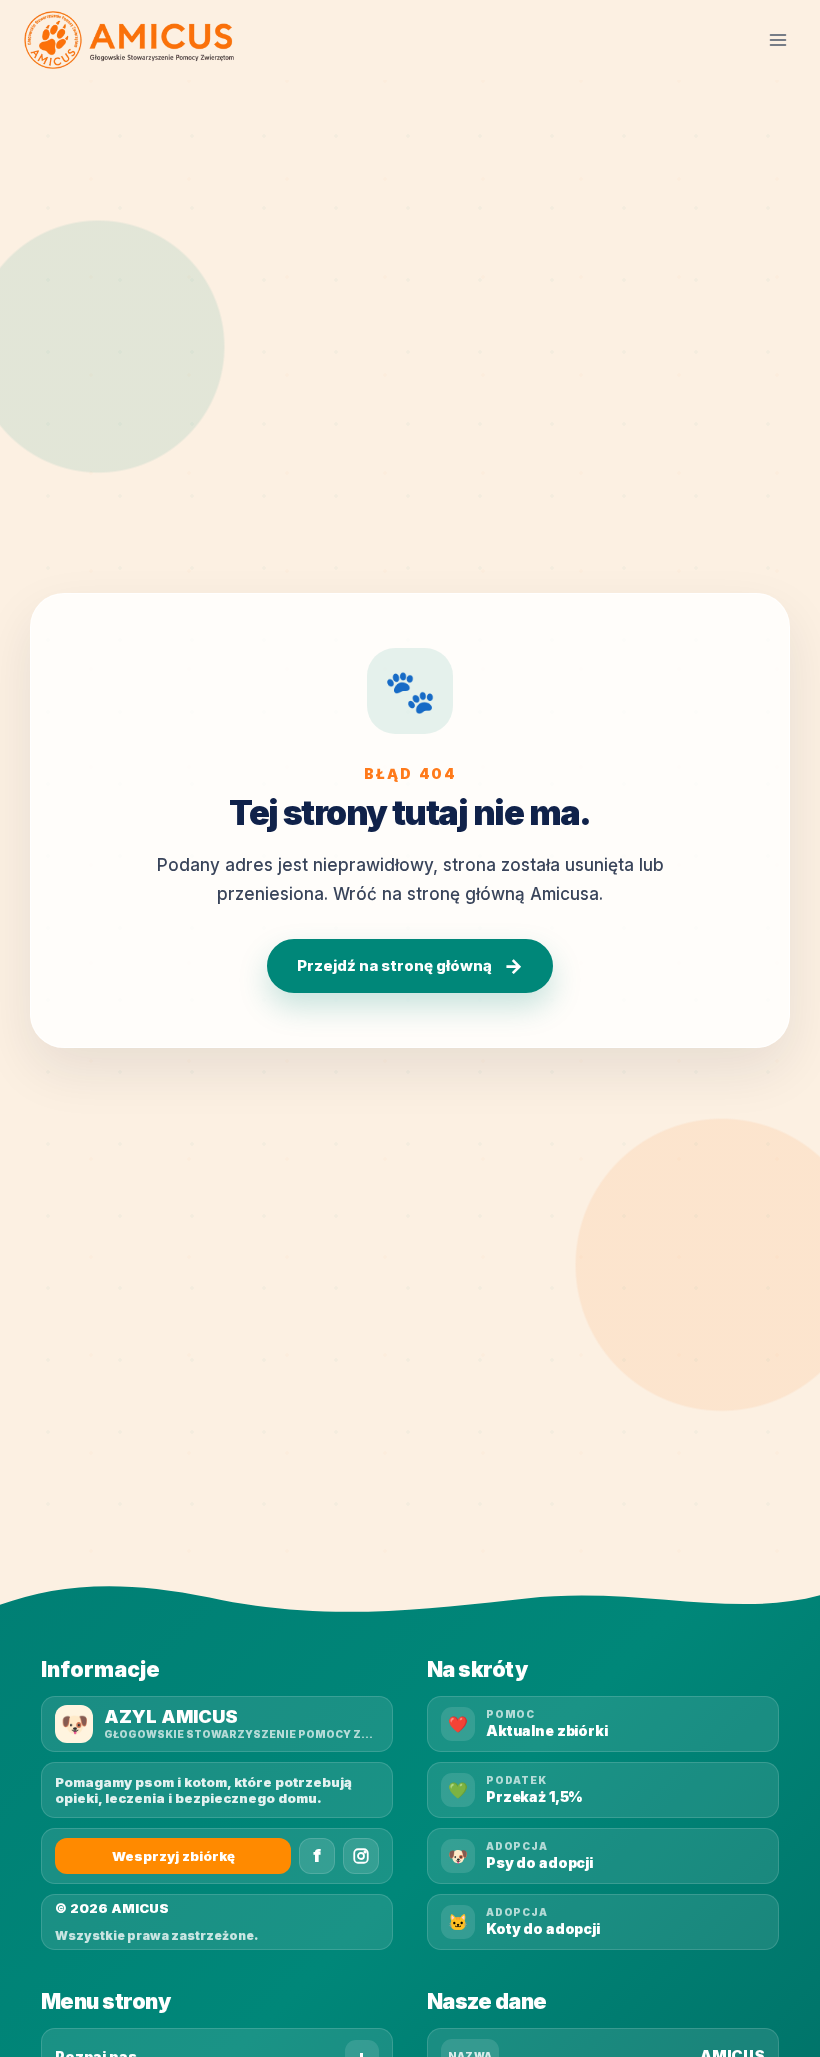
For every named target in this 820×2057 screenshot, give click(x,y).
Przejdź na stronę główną (410, 966)
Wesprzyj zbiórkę (173, 1856)
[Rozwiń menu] (777, 39)
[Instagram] (361, 1856)
